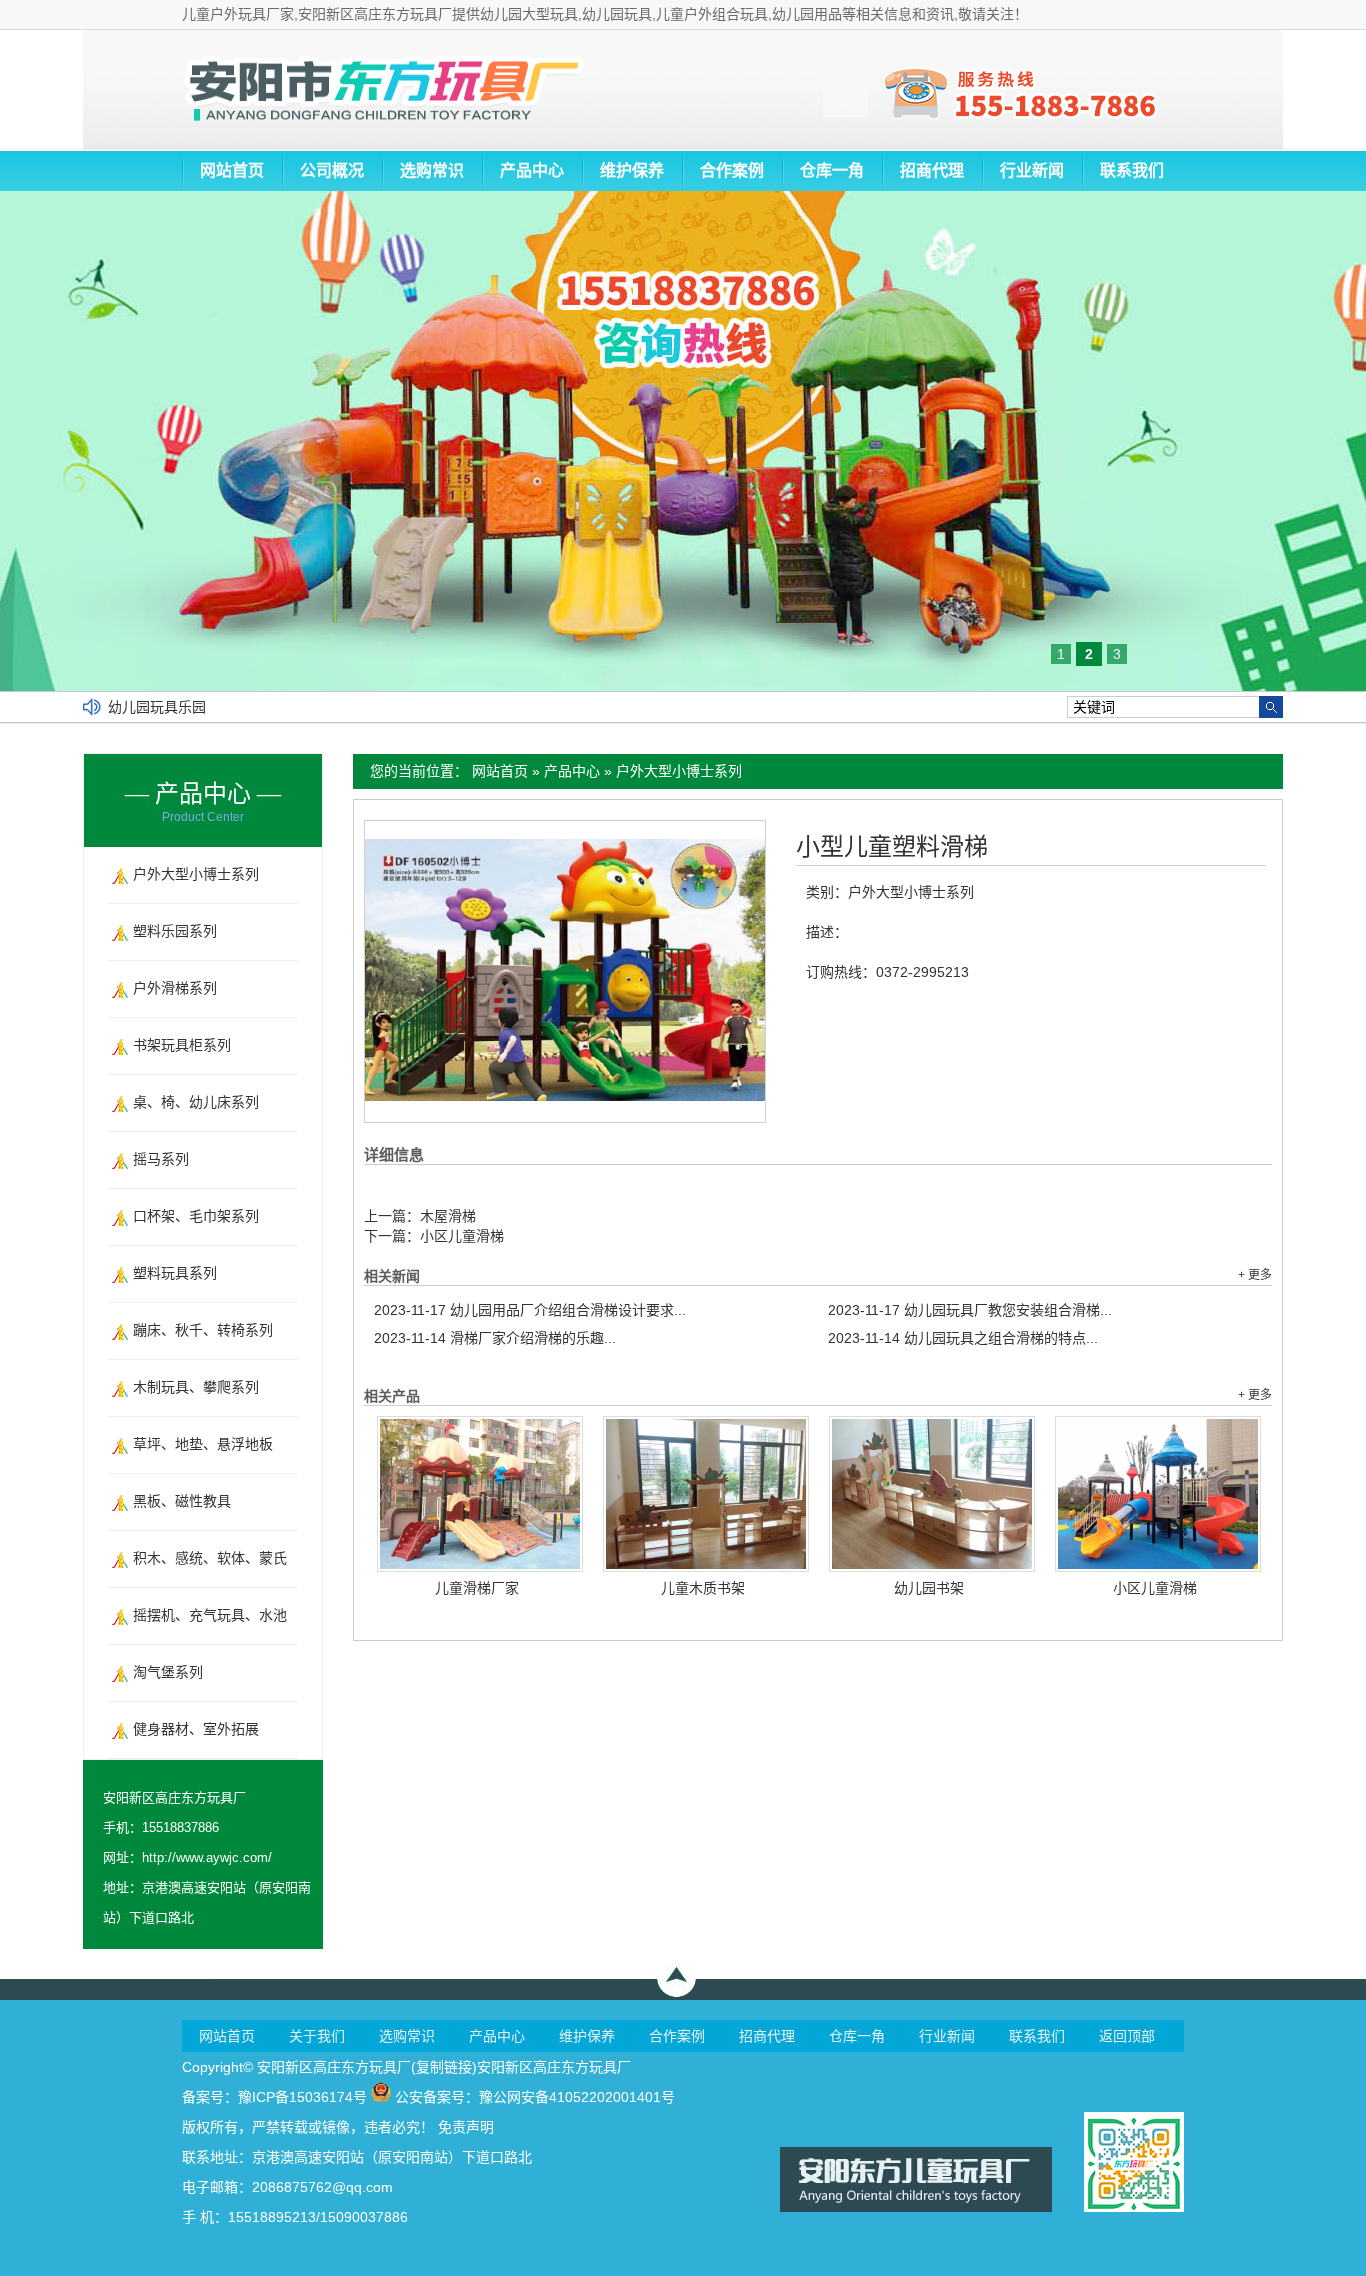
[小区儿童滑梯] (1158, 1494)
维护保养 (632, 170)
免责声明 (466, 2127)
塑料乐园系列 (175, 931)
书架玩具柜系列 (182, 1045)
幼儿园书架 (929, 1588)
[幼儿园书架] (932, 1494)
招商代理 (932, 170)
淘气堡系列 (168, 1672)
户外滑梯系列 (175, 988)
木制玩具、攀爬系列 (196, 1387)
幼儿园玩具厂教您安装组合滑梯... (970, 1310)
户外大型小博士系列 (679, 771)
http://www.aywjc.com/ (207, 1857)
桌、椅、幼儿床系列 (196, 1102)
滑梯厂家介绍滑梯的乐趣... (495, 1338)
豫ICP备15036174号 (302, 2097)
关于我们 (317, 2036)
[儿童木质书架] (706, 1494)
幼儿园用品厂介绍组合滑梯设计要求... (530, 1310)
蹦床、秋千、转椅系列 (203, 1330)
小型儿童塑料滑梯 (892, 847)
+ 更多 (1255, 1275)
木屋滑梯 (448, 1216)
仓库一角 (832, 170)
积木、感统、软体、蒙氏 (210, 1558)
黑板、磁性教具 (182, 1501)
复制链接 (444, 2067)
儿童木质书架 (703, 1588)
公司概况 (332, 170)
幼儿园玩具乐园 (157, 707)
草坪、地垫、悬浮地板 (203, 1444)
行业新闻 (1032, 170)
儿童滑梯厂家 (477, 1588)
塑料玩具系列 (175, 1273)
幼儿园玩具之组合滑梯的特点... (963, 1338)
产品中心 (532, 170)
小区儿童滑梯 (462, 1236)
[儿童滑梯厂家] (480, 1494)
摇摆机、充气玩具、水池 (210, 1615)
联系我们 (1132, 170)
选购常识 (432, 170)
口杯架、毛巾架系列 (196, 1216)
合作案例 (732, 170)
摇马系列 (161, 1159)
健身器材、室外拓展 (196, 1729)
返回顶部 (1127, 2036)
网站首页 (232, 170)
